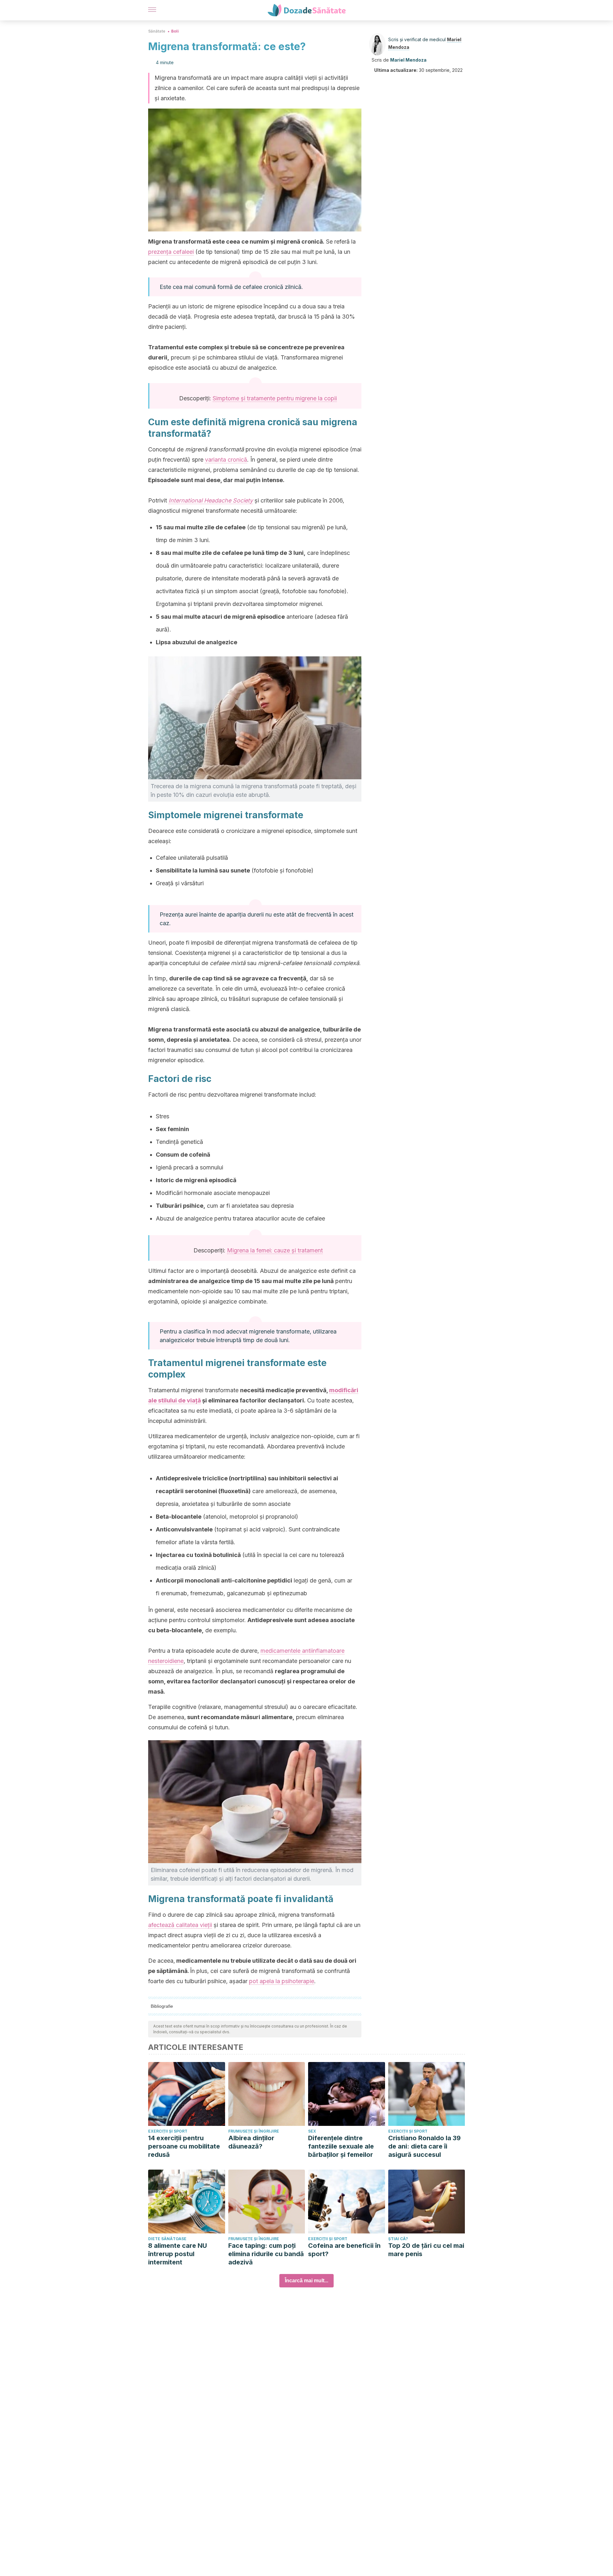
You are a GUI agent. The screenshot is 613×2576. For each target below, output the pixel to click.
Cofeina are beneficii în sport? (344, 2250)
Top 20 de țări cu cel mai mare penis (426, 2250)
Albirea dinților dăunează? (251, 2142)
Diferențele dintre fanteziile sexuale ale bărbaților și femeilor (341, 2146)
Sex (312, 2131)
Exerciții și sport (168, 2131)
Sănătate (157, 31)
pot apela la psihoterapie (282, 1981)
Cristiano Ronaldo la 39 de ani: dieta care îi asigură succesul (424, 2146)
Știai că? (398, 2239)
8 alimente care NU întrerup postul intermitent (178, 2254)
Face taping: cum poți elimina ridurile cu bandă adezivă (266, 2254)
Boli (175, 31)
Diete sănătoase (167, 2239)
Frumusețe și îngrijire (254, 2131)
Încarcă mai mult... (306, 2281)
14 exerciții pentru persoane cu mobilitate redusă (184, 2146)
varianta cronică (226, 460)
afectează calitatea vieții (180, 1925)
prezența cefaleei (171, 252)
